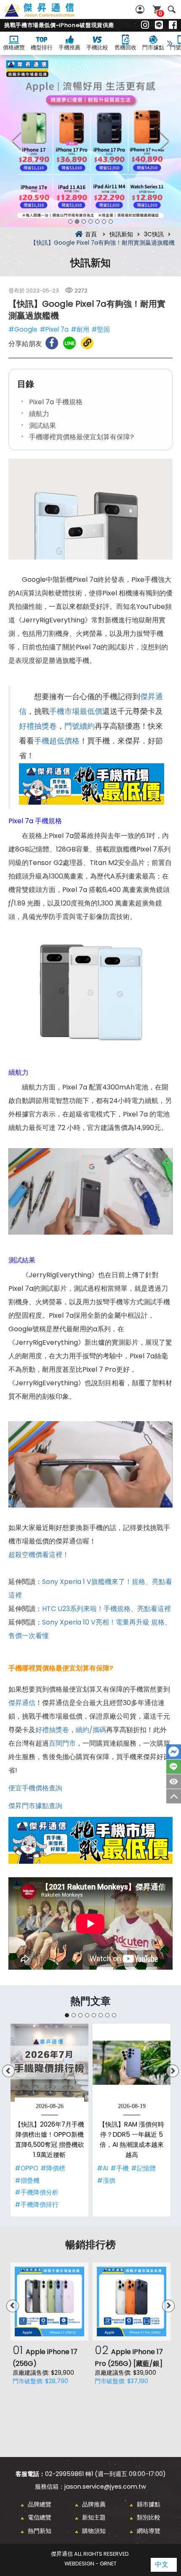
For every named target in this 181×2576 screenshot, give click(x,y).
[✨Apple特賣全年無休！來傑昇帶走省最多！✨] (90, 141)
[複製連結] (87, 343)
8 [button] (114, 2015)
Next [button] (164, 141)
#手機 (120, 2168)
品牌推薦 (94, 2504)
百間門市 (62, 1743)
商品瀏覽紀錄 (174, 1781)
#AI (102, 2168)
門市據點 (153, 47)
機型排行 (42, 47)
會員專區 (141, 9)
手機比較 (97, 47)
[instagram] (145, 25)
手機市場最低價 (76, 711)
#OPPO (27, 2168)
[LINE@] (159, 25)
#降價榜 (53, 2168)
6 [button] (104, 222)
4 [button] (90, 222)
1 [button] (70, 222)
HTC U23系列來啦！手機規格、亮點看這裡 (106, 1609)
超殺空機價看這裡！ (39, 1555)
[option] (90, 141)
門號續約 (80, 726)
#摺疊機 (27, 2180)
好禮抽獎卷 (38, 726)
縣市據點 (149, 2504)
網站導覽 (149, 2531)
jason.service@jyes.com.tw (105, 2487)
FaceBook (174, 1752)
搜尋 (172, 9)
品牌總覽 (40, 2504)
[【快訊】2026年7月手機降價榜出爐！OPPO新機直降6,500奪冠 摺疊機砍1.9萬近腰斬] (49, 2063)
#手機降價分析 (37, 2192)
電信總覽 (40, 2517)
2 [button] (77, 222)
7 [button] (111, 222)
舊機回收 (125, 47)
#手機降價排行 (37, 2204)
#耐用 (80, 329)
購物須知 (94, 2531)
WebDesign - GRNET (90, 2564)
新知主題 (94, 2517)
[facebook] (173, 25)
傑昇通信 (22, 1703)
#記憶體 (143, 2168)
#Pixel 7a (54, 329)
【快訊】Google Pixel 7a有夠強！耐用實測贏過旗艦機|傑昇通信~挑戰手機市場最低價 (49, 15)
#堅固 (101, 329)
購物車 (160, 13)
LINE (174, 1767)
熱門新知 (40, 2531)
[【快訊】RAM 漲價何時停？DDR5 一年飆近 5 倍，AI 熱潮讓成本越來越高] (132, 2063)
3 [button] (84, 222)
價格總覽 (14, 47)
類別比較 (149, 2517)
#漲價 (106, 2180)
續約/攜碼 (91, 1730)
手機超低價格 (57, 741)
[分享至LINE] (69, 343)
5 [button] (97, 222)
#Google (23, 329)
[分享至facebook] (52, 343)
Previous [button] (17, 141)
